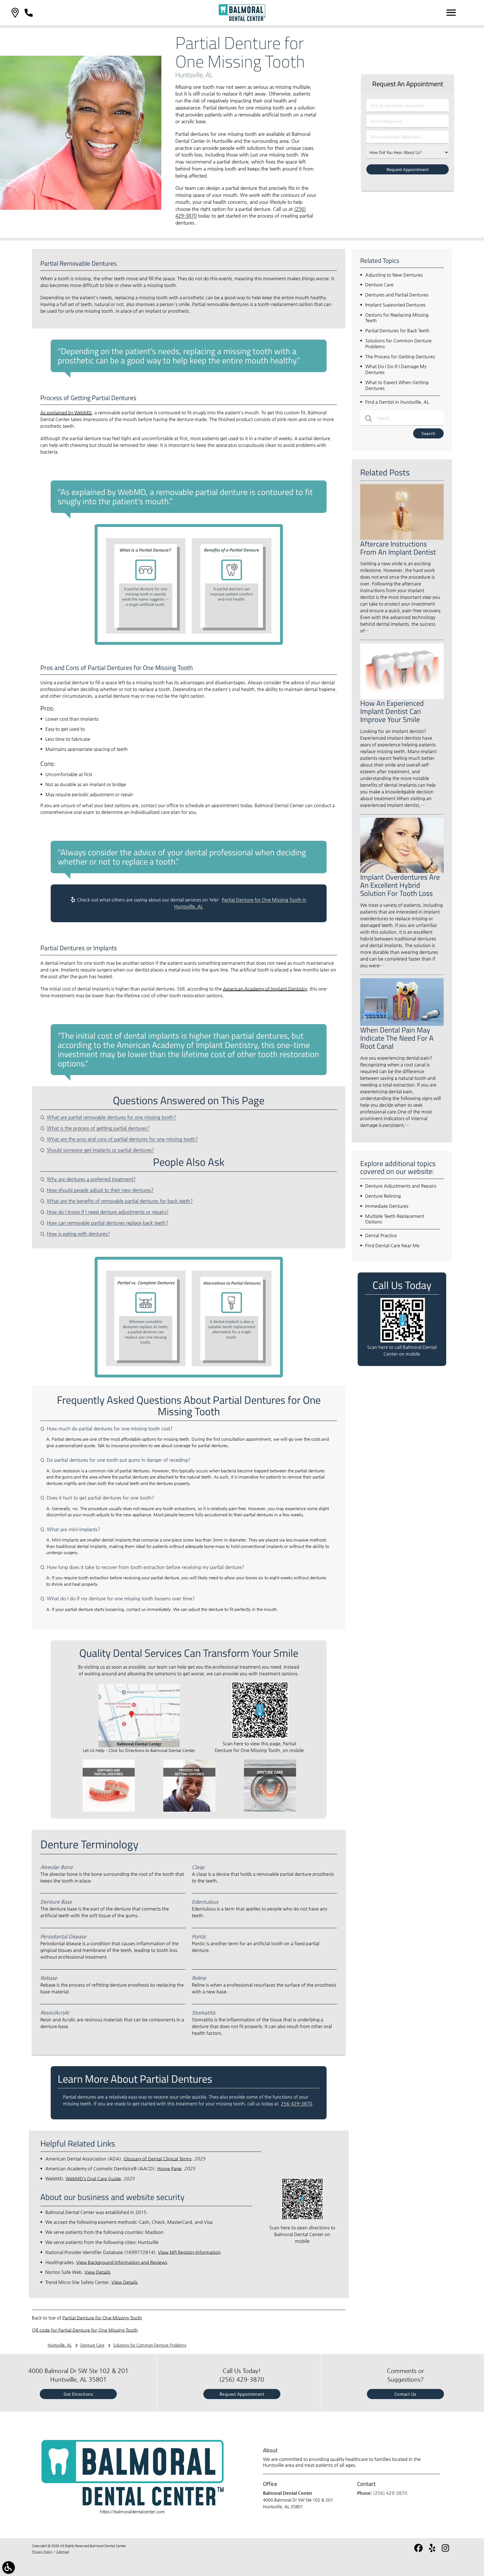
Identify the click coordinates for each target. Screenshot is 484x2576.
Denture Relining (383, 1196)
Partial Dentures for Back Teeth (397, 331)
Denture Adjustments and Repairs (401, 1186)
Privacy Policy (42, 2552)
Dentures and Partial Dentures (397, 295)
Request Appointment (242, 2394)
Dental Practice (381, 1235)
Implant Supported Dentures (395, 305)
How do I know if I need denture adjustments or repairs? (108, 1212)
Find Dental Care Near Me (392, 1245)
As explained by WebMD (66, 413)
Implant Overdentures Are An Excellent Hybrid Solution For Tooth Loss (400, 885)
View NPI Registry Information (189, 2252)
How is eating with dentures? (78, 1234)
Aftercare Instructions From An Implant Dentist (398, 548)
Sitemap (63, 2552)
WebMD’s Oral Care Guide (93, 2179)
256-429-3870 (297, 2104)
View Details (97, 2272)
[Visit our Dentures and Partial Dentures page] (109, 1810)
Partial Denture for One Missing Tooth (102, 2318)
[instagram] (446, 2550)
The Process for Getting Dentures (400, 357)
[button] (15, 13)
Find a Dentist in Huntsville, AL (397, 402)
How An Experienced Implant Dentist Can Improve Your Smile (392, 711)
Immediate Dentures (387, 1206)
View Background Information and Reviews (122, 2262)
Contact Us (405, 2394)
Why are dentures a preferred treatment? (91, 1179)
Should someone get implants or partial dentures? (100, 1150)
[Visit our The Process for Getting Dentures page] (189, 1810)
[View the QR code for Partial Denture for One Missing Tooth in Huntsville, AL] (260, 1737)
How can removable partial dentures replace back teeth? (107, 1223)
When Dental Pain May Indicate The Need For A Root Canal (397, 1038)
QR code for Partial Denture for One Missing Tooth (85, 2330)
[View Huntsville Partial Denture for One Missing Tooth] (81, 208)
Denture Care (379, 285)
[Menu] (451, 13)
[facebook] (419, 2550)
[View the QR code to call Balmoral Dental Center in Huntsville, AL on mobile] (403, 1341)
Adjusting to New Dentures (394, 275)
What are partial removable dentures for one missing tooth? (111, 1117)
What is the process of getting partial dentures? (98, 1128)
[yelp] (433, 2550)
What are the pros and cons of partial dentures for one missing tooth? (122, 1139)
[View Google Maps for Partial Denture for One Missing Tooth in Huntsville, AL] (139, 1746)
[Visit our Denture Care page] (270, 1810)
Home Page (169, 2169)
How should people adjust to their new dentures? (100, 1190)
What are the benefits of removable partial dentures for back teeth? (120, 1201)
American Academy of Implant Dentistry (265, 989)
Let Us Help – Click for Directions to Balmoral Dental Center (139, 1750)
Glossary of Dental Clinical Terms (158, 2159)
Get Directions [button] (78, 2394)
